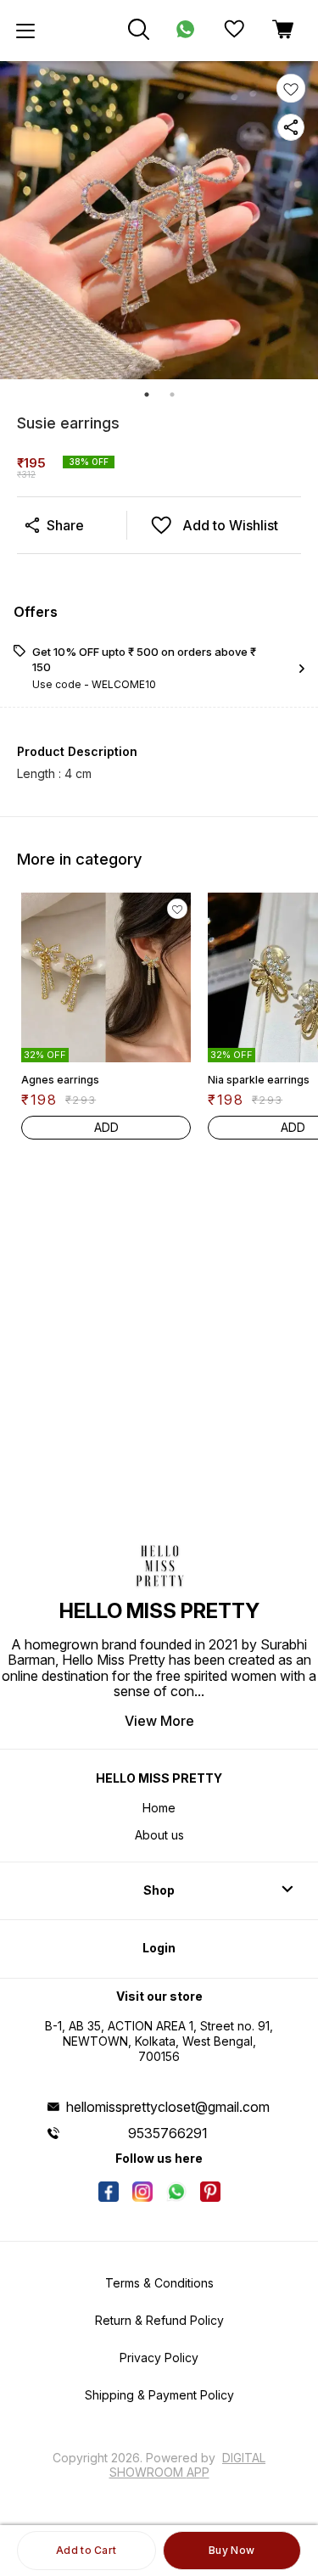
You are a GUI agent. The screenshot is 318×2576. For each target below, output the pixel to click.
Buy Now (232, 2550)
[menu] (25, 31)
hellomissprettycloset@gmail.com (168, 2107)
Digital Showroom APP (188, 2464)
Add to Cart (86, 2550)
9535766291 (168, 2133)
